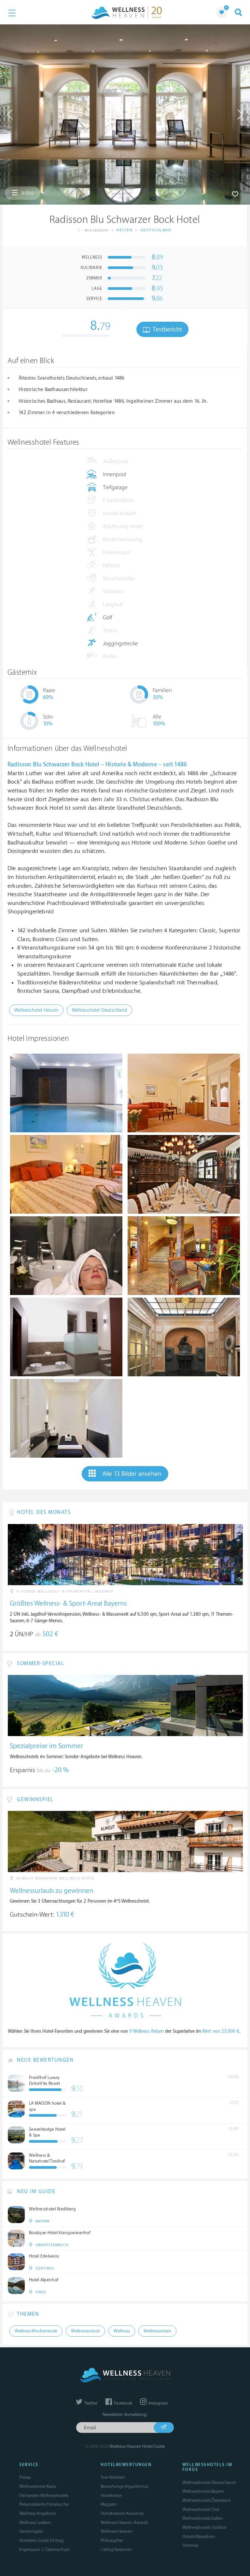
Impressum (30, 2549)
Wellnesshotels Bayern (203, 2491)
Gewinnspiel (31, 2531)
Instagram (158, 2403)
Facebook (123, 2403)
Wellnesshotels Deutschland (209, 2482)
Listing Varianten (116, 2549)
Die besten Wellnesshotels (44, 2495)
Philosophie (112, 2540)
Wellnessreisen (157, 2331)
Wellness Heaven (117, 2531)
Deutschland (156, 230)
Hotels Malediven (199, 2536)
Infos (27, 193)
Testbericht (167, 330)
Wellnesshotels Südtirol (204, 2527)
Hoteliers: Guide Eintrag (41, 2540)
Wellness (122, 2331)
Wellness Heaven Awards (124, 2522)
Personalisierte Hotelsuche (44, 2504)
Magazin (109, 2504)
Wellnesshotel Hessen (36, 1010)
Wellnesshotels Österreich (207, 2500)
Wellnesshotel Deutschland (99, 1010)
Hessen (125, 230)
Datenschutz (57, 2549)
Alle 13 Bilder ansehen (132, 1474)
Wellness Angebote (38, 2513)
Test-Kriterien (113, 2477)
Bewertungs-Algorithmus (125, 2486)
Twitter (90, 2403)
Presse (25, 2477)
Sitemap (190, 2545)
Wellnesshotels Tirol (201, 2509)
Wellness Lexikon (35, 2522)
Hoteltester (111, 2495)
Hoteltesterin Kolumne (122, 2513)
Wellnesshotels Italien (203, 2518)
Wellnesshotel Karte (38, 2486)
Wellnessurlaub (85, 2331)
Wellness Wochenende (36, 2331)
